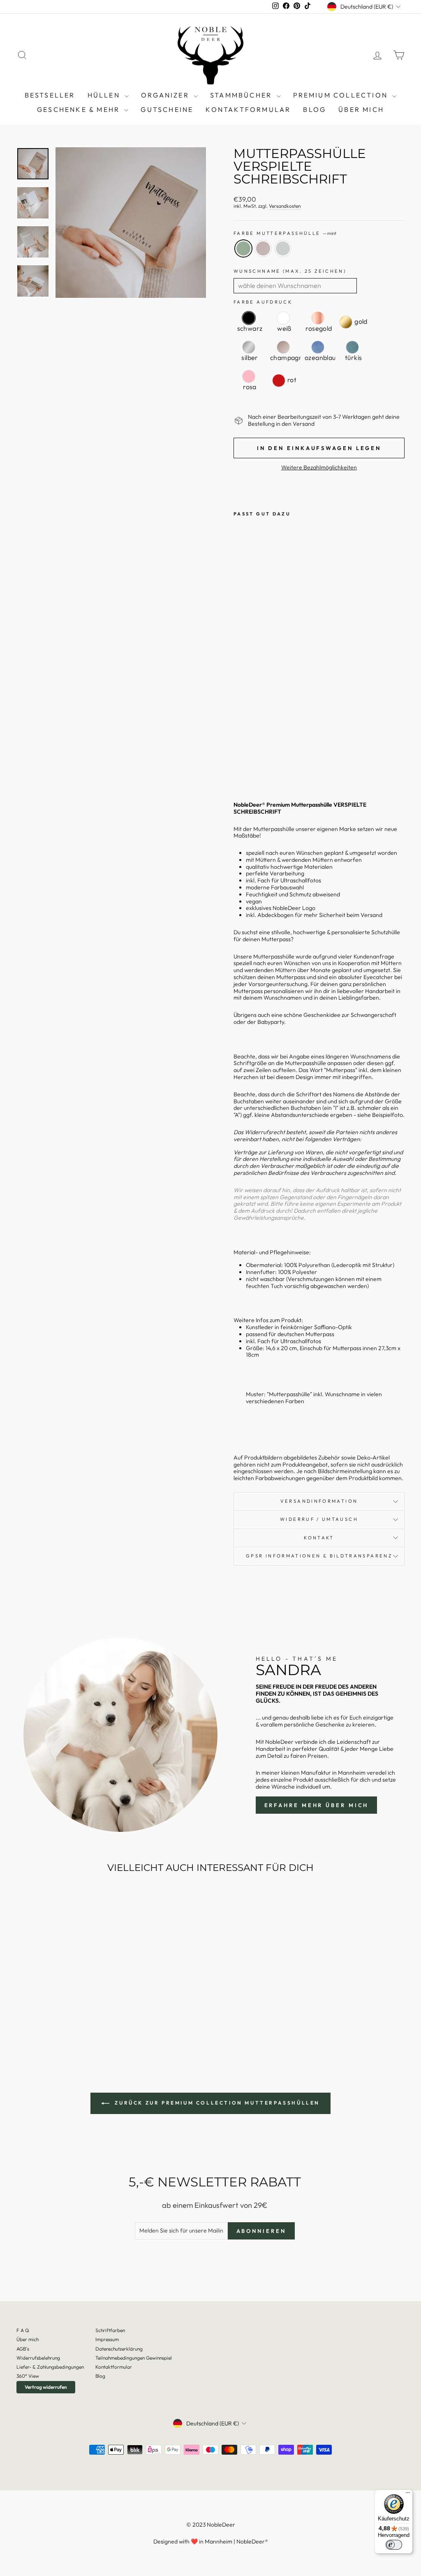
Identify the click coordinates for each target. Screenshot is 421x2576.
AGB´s (23, 2349)
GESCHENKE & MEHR (80, 109)
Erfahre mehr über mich (317, 1805)
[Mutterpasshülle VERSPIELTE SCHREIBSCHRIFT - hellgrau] (239, 765)
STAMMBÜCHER (242, 95)
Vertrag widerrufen (46, 2387)
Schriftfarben (110, 2330)
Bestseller (50, 95)
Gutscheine (167, 109)
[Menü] (408, 2495)
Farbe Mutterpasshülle (285, 233)
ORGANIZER (166, 95)
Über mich (361, 109)
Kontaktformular (248, 109)
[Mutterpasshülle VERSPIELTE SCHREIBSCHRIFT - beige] (250, 756)
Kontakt (319, 1538)
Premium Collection (342, 95)
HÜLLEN (105, 95)
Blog (100, 2376)
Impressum (107, 2339)
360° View (28, 2376)
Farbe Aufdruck (263, 302)
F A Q (23, 2330)
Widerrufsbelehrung (38, 2358)
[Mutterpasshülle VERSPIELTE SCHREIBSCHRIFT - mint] (239, 756)
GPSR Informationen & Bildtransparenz (319, 1556)
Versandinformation (319, 1501)
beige (263, 248)
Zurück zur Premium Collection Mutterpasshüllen (216, 2103)
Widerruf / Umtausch (319, 1519)
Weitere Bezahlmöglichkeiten (319, 468)
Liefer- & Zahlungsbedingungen (50, 2367)
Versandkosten (285, 206)
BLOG (315, 109)
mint (243, 248)
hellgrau (283, 248)
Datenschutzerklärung (119, 2349)
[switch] (394, 2545)
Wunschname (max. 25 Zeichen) (290, 271)
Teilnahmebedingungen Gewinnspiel (134, 2358)
